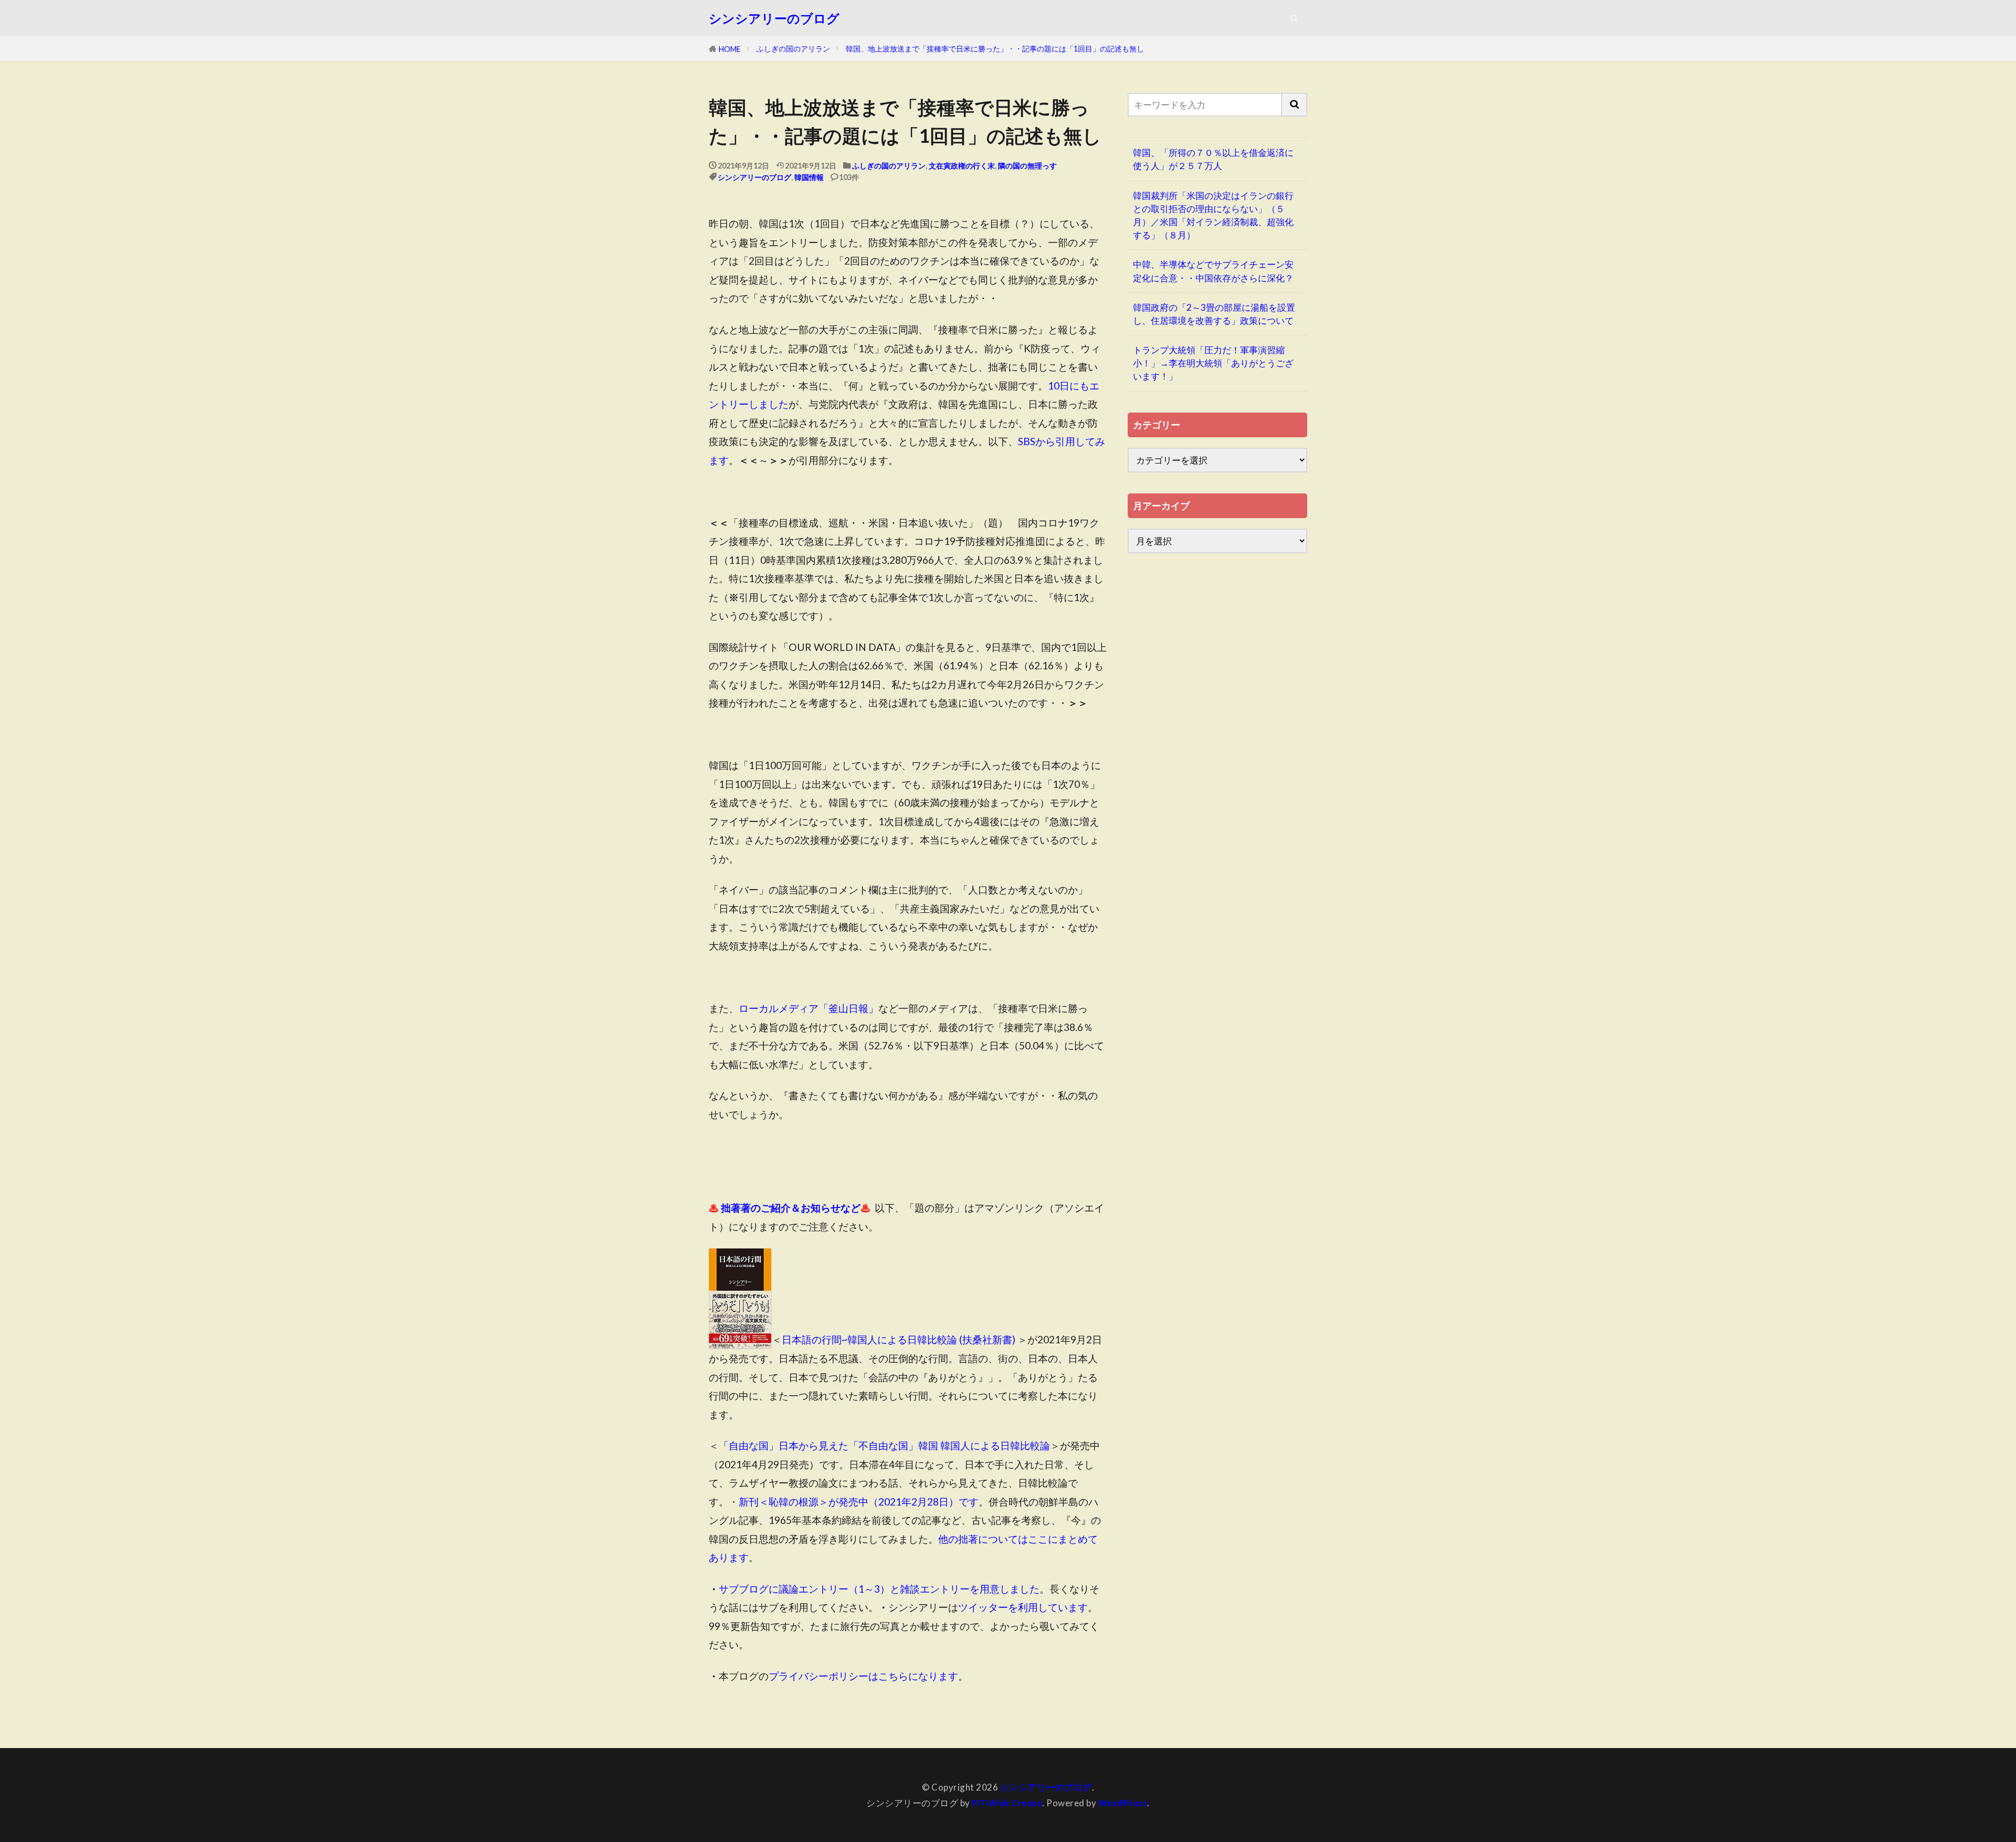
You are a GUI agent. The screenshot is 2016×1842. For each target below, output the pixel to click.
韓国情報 (809, 177)
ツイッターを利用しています (1023, 1607)
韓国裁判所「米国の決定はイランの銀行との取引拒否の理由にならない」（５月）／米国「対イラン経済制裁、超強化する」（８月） (1213, 215)
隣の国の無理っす (1027, 166)
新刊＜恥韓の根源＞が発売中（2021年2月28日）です (859, 1502)
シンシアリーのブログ (774, 18)
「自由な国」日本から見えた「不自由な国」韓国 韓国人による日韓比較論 (884, 1445)
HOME (730, 49)
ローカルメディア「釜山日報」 (808, 1008)
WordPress (1123, 1803)
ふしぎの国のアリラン (793, 49)
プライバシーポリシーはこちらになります (863, 1676)
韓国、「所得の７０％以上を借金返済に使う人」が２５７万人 (1213, 159)
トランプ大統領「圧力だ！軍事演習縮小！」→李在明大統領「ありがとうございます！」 (1213, 363)
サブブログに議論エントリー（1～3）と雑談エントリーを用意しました (879, 1589)
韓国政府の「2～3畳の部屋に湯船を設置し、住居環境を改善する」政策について (1214, 314)
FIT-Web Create (1007, 1803)
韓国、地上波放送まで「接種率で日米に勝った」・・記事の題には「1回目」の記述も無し (995, 49)
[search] (1295, 105)
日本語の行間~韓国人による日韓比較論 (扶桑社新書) (899, 1340)
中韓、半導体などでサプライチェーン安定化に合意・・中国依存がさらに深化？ (1213, 271)
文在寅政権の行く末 (962, 166)
